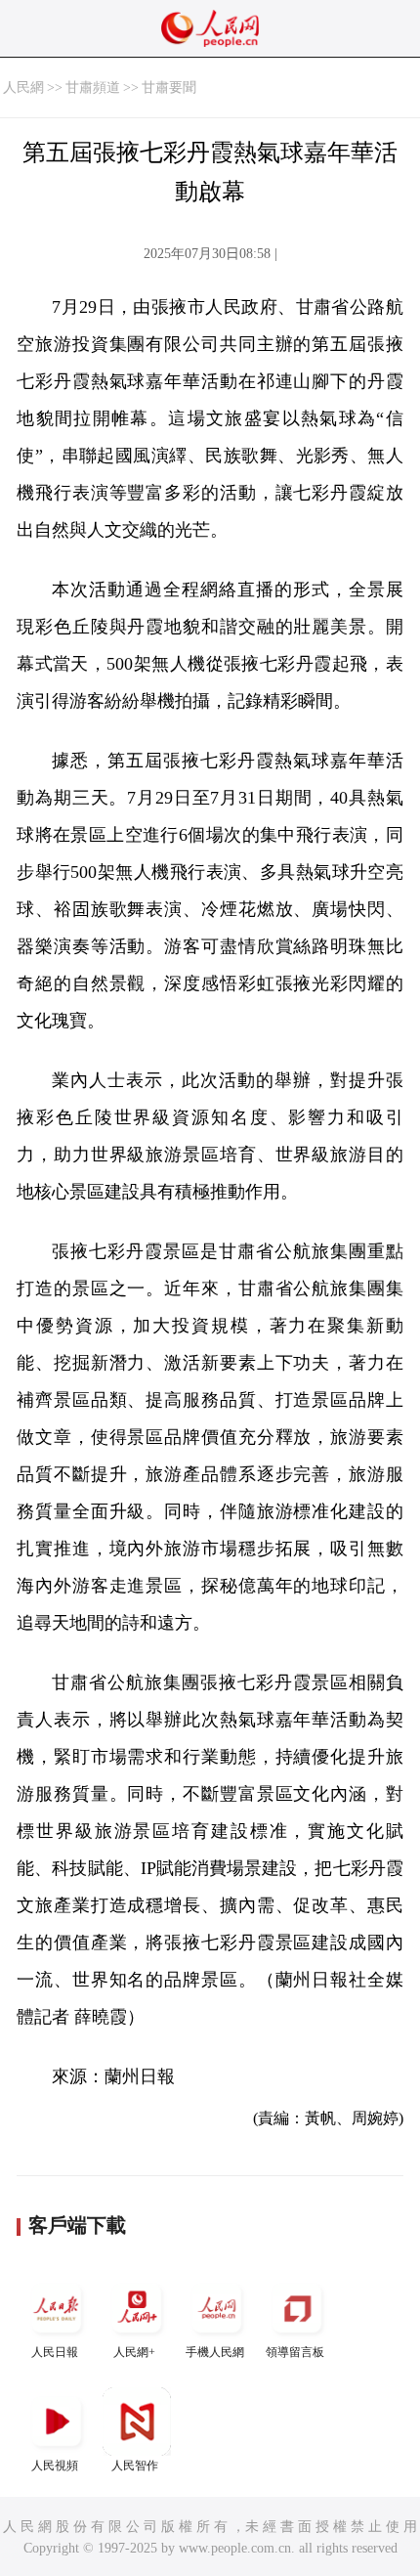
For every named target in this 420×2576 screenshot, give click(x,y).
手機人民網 (215, 2352)
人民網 (23, 87)
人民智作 (135, 2466)
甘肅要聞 (169, 87)
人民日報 (55, 2352)
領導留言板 (295, 2352)
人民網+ (134, 2352)
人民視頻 (55, 2466)
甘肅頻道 (93, 87)
